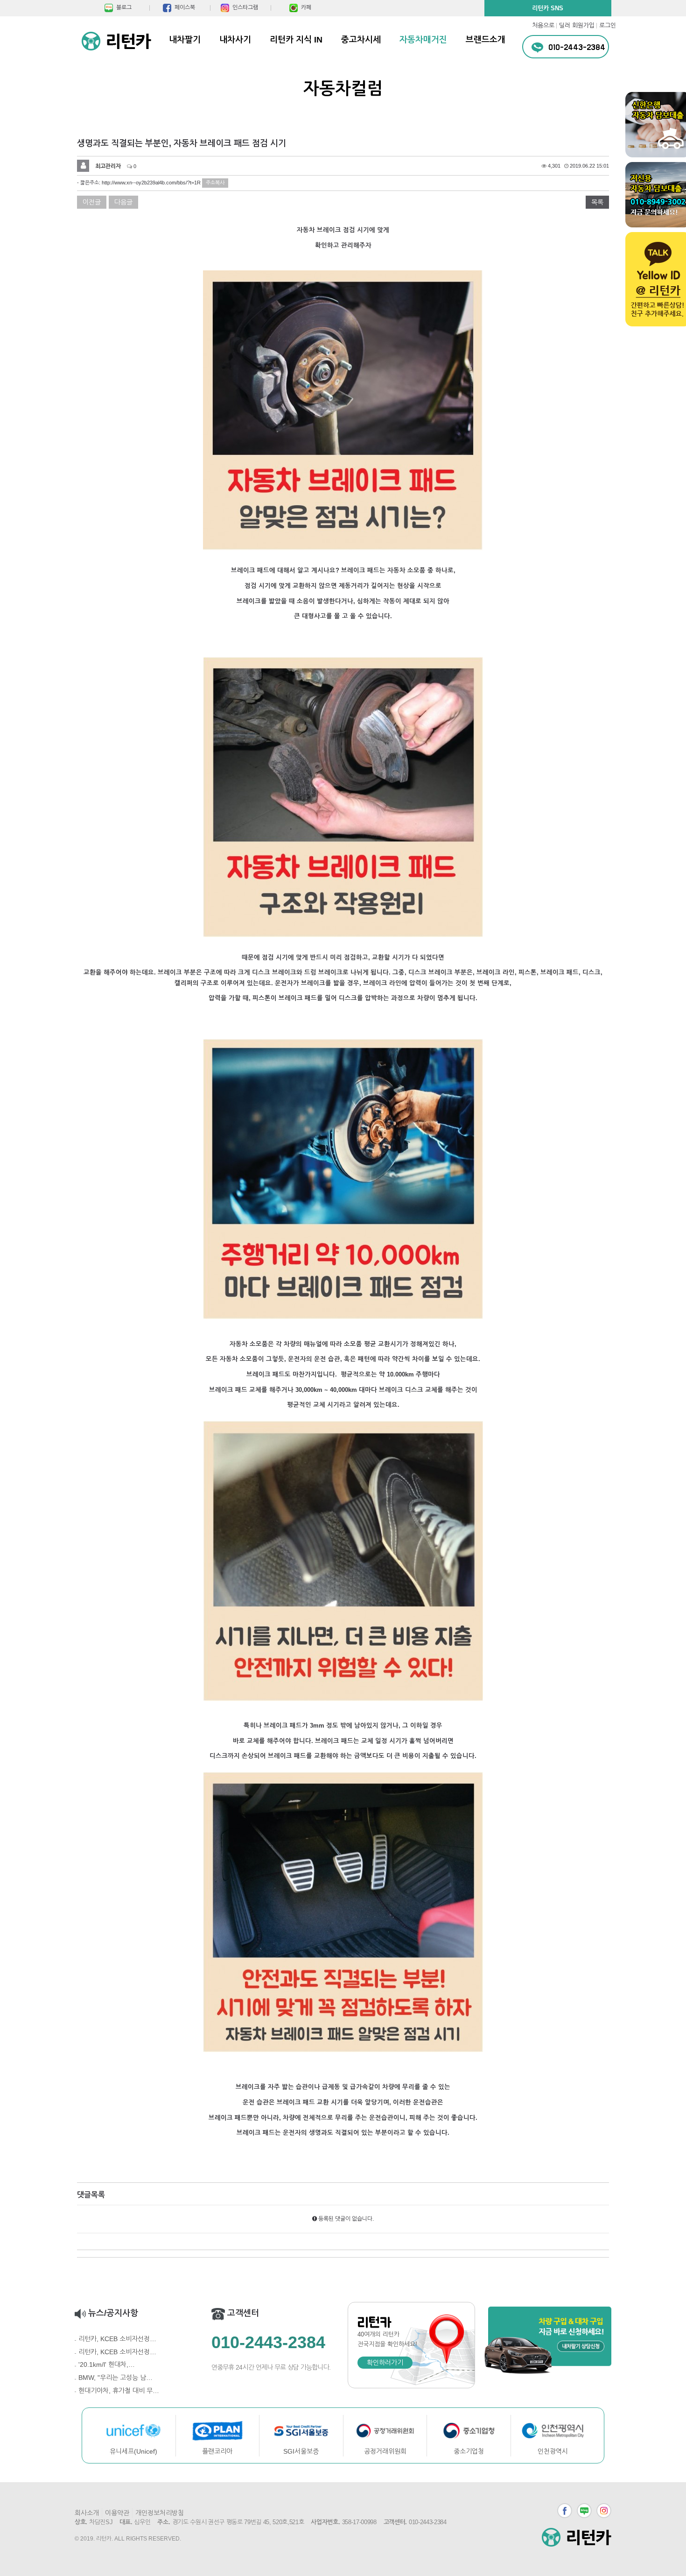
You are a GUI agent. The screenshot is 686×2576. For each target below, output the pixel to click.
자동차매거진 (423, 40)
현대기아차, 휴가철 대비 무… (119, 2391)
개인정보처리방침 (160, 2513)
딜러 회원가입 (577, 25)
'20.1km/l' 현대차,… (107, 2364)
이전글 (92, 202)
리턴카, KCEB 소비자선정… (117, 2339)
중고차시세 (361, 40)
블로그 (584, 2511)
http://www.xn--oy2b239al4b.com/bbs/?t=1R (151, 183)
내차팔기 (185, 40)
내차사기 (235, 40)
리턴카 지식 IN (296, 40)
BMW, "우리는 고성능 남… (115, 2378)
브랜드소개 (486, 40)
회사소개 (87, 2513)
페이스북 (565, 2511)
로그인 (608, 25)
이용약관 (117, 2513)
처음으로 (543, 25)
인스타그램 (604, 2511)
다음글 (123, 202)
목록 (597, 202)
